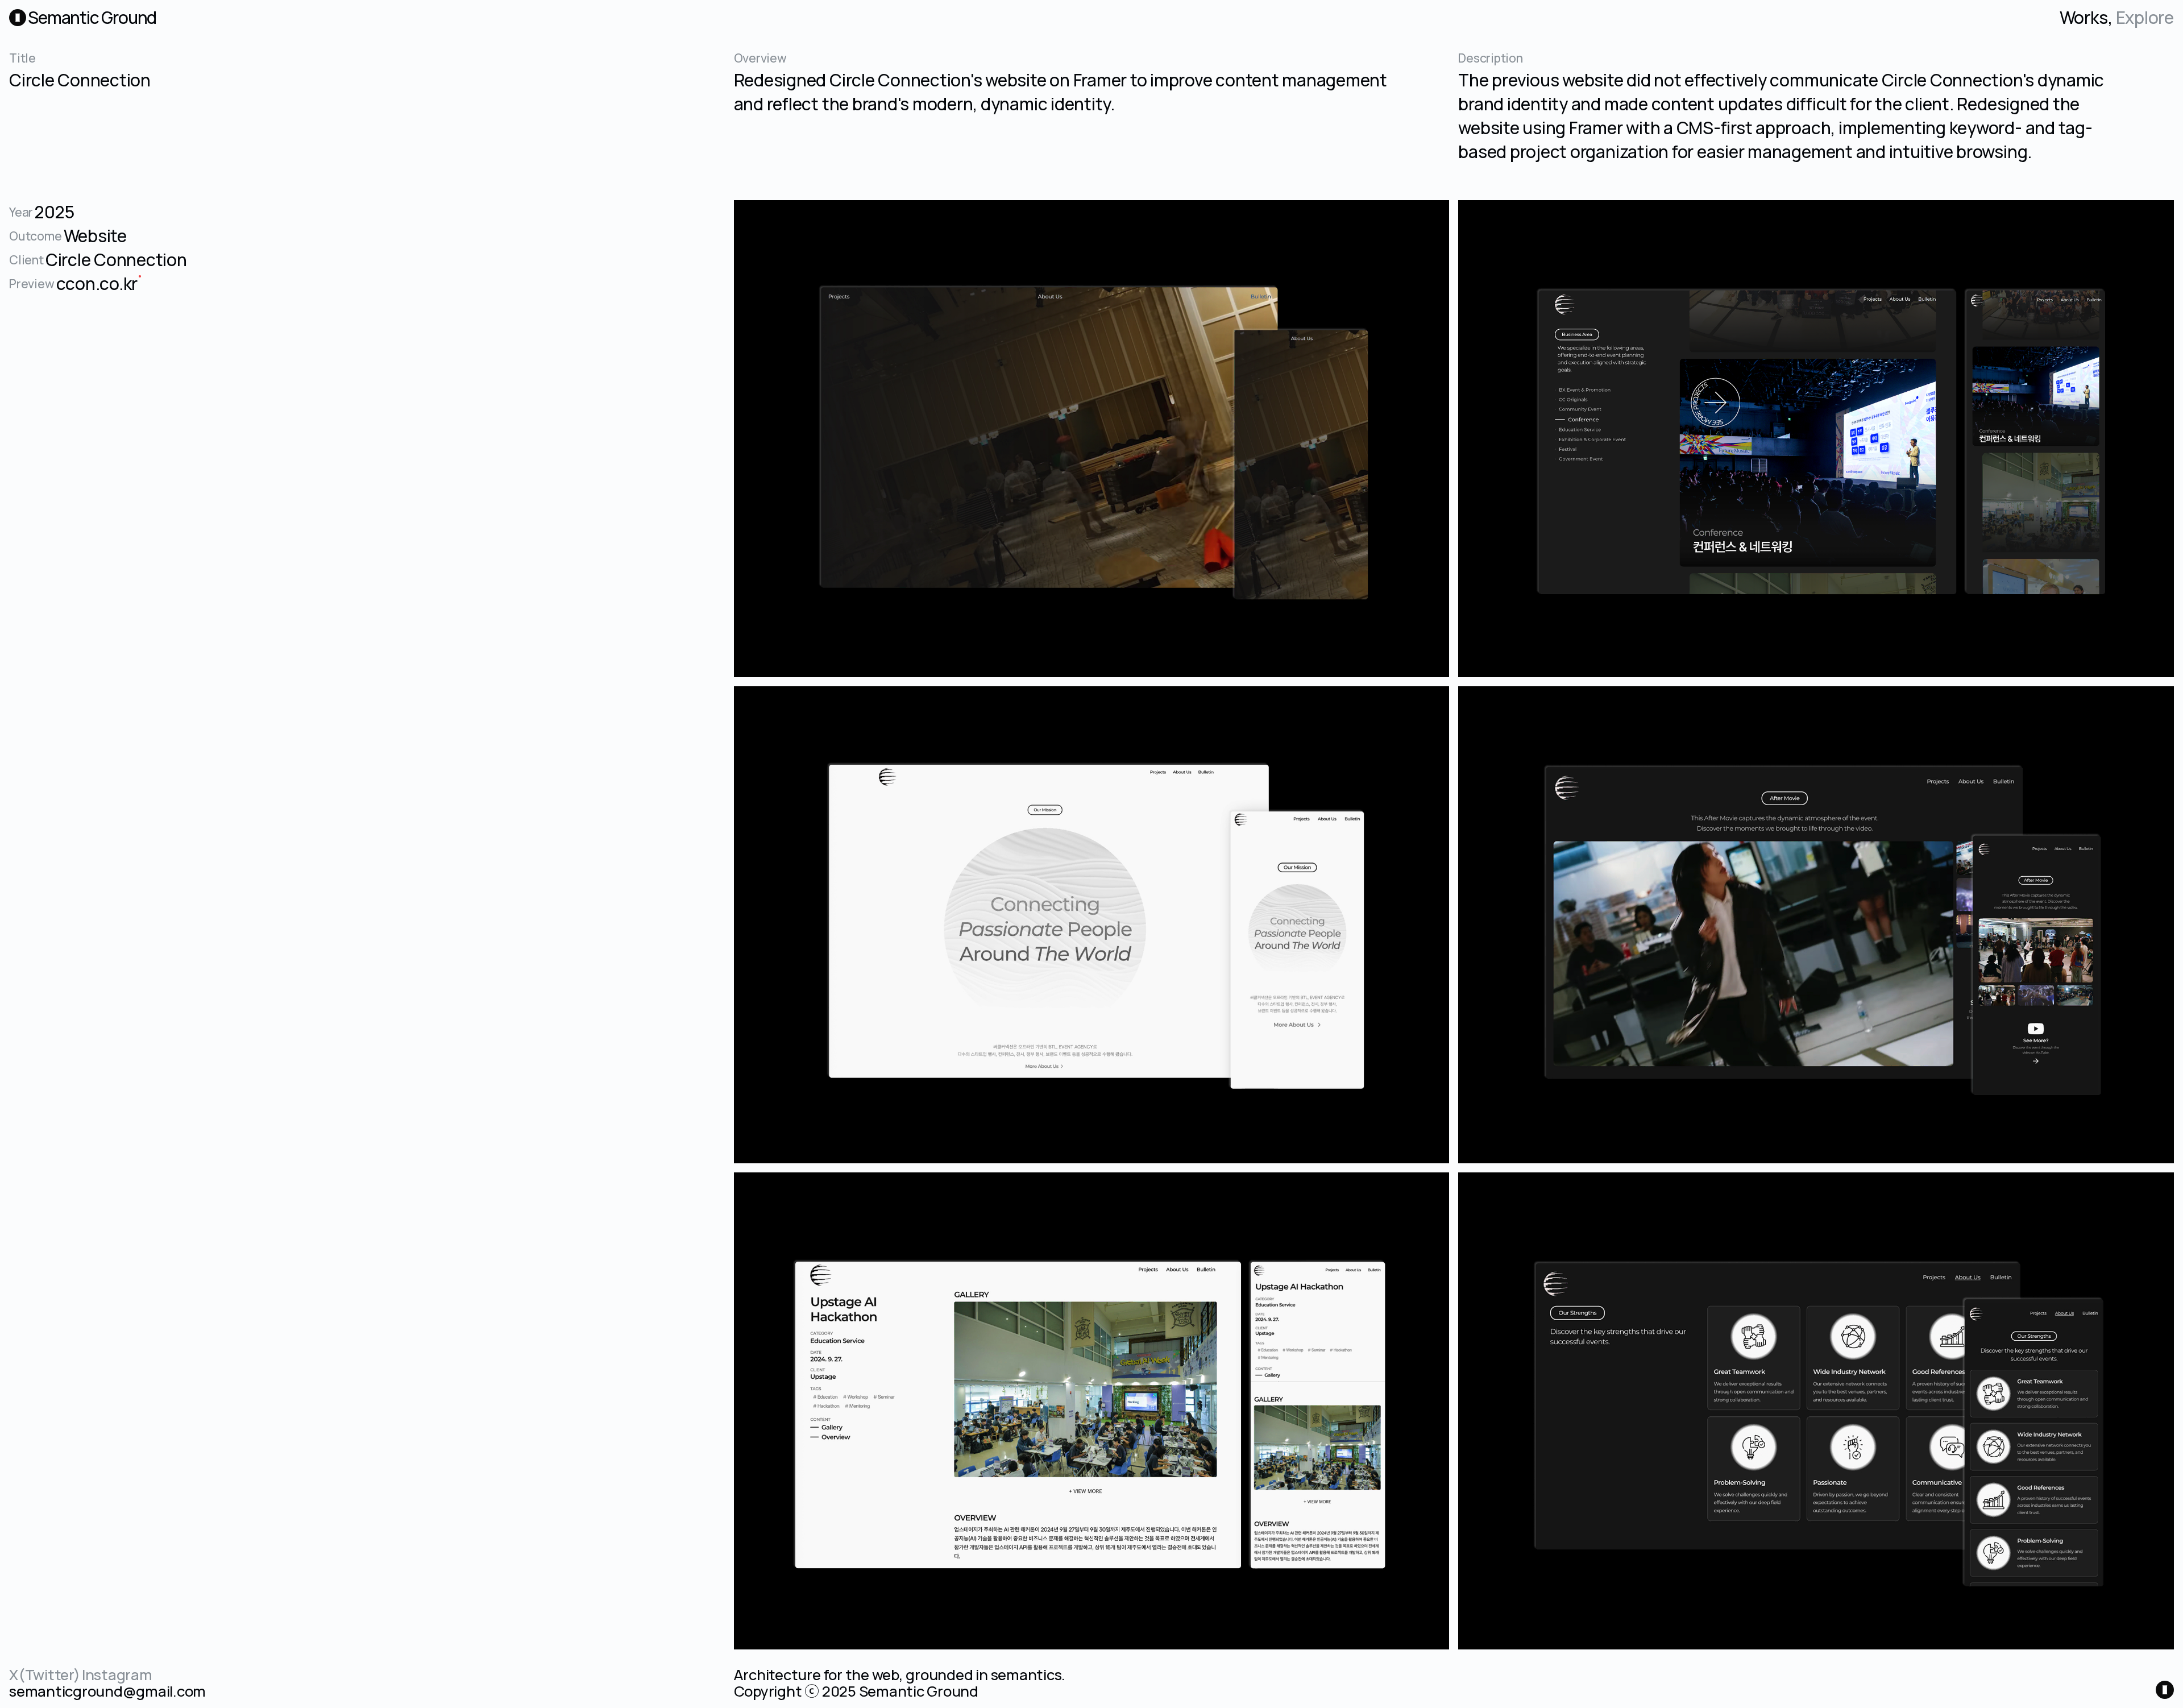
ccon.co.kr (97, 283)
